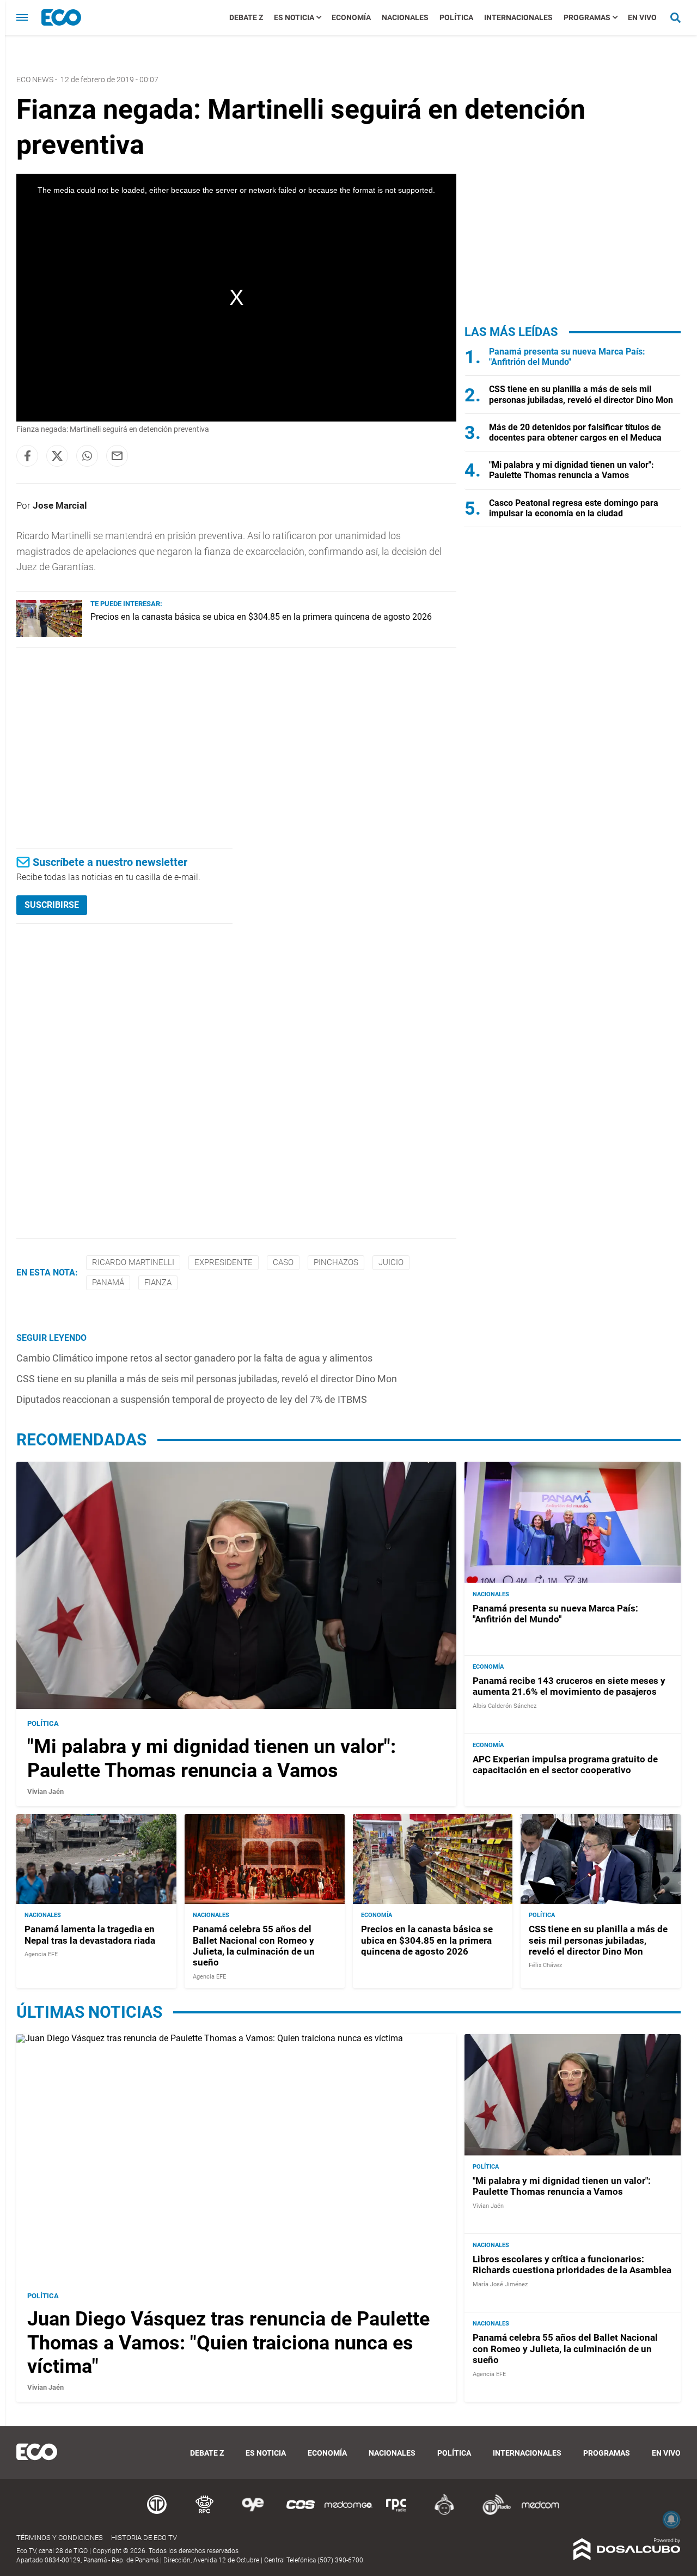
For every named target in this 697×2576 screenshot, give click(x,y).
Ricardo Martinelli (133, 1262)
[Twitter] (57, 456)
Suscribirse (52, 905)
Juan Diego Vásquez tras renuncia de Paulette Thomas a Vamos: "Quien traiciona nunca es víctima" (228, 2342)
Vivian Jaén (45, 1791)
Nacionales (405, 17)
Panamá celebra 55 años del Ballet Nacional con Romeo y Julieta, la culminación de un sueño (254, 1946)
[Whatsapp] (87, 456)
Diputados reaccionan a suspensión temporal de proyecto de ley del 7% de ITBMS (192, 1399)
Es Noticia (294, 17)
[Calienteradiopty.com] (444, 2513)
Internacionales (518, 17)
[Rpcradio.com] (396, 2513)
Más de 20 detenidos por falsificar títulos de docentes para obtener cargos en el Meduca (575, 432)
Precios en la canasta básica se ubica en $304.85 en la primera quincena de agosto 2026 (261, 617)
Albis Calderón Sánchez (505, 1706)
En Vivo (642, 17)
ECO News (35, 80)
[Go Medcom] (348, 2513)
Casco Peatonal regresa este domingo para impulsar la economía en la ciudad (574, 508)
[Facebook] (27, 456)
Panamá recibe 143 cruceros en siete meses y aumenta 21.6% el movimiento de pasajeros (569, 1686)
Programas (587, 17)
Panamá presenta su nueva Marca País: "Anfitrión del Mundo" (567, 357)
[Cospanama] (301, 2513)
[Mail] (117, 456)
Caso (283, 1262)
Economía (351, 17)
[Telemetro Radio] (492, 2513)
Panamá (108, 1283)
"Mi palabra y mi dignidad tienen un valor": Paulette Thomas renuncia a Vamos (571, 470)
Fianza (158, 1283)
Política (456, 17)
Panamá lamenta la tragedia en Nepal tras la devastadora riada (90, 1934)
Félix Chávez (545, 1965)
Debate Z (246, 17)
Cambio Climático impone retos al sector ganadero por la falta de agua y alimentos (194, 1358)
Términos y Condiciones (60, 2538)
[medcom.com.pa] (540, 2513)
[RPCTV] (205, 2513)
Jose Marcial (60, 505)
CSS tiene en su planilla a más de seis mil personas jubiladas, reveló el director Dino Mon (207, 1379)
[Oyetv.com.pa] (253, 2513)
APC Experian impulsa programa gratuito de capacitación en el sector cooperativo (565, 1765)
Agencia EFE (41, 1954)
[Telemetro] (157, 2513)
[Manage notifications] (671, 2519)
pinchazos (336, 1262)
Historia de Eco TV (144, 2538)
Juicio (391, 1262)
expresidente (224, 1262)
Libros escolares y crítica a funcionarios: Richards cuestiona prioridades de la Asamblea (572, 2264)
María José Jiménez (500, 2284)
